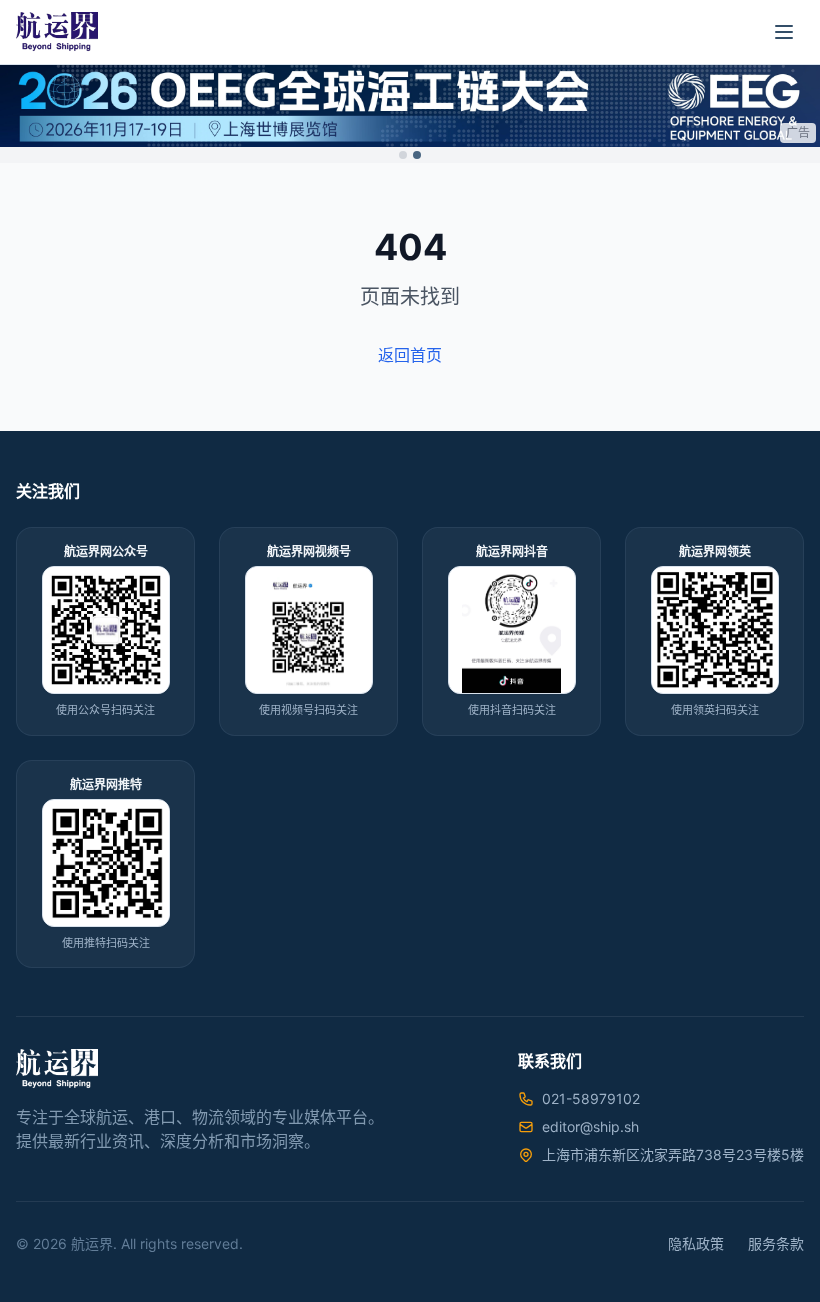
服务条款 (776, 1243)
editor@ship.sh (590, 1126)
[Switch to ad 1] (403, 155)
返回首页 (410, 355)
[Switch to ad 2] (417, 155)
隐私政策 (696, 1243)
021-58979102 (591, 1098)
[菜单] (784, 32)
